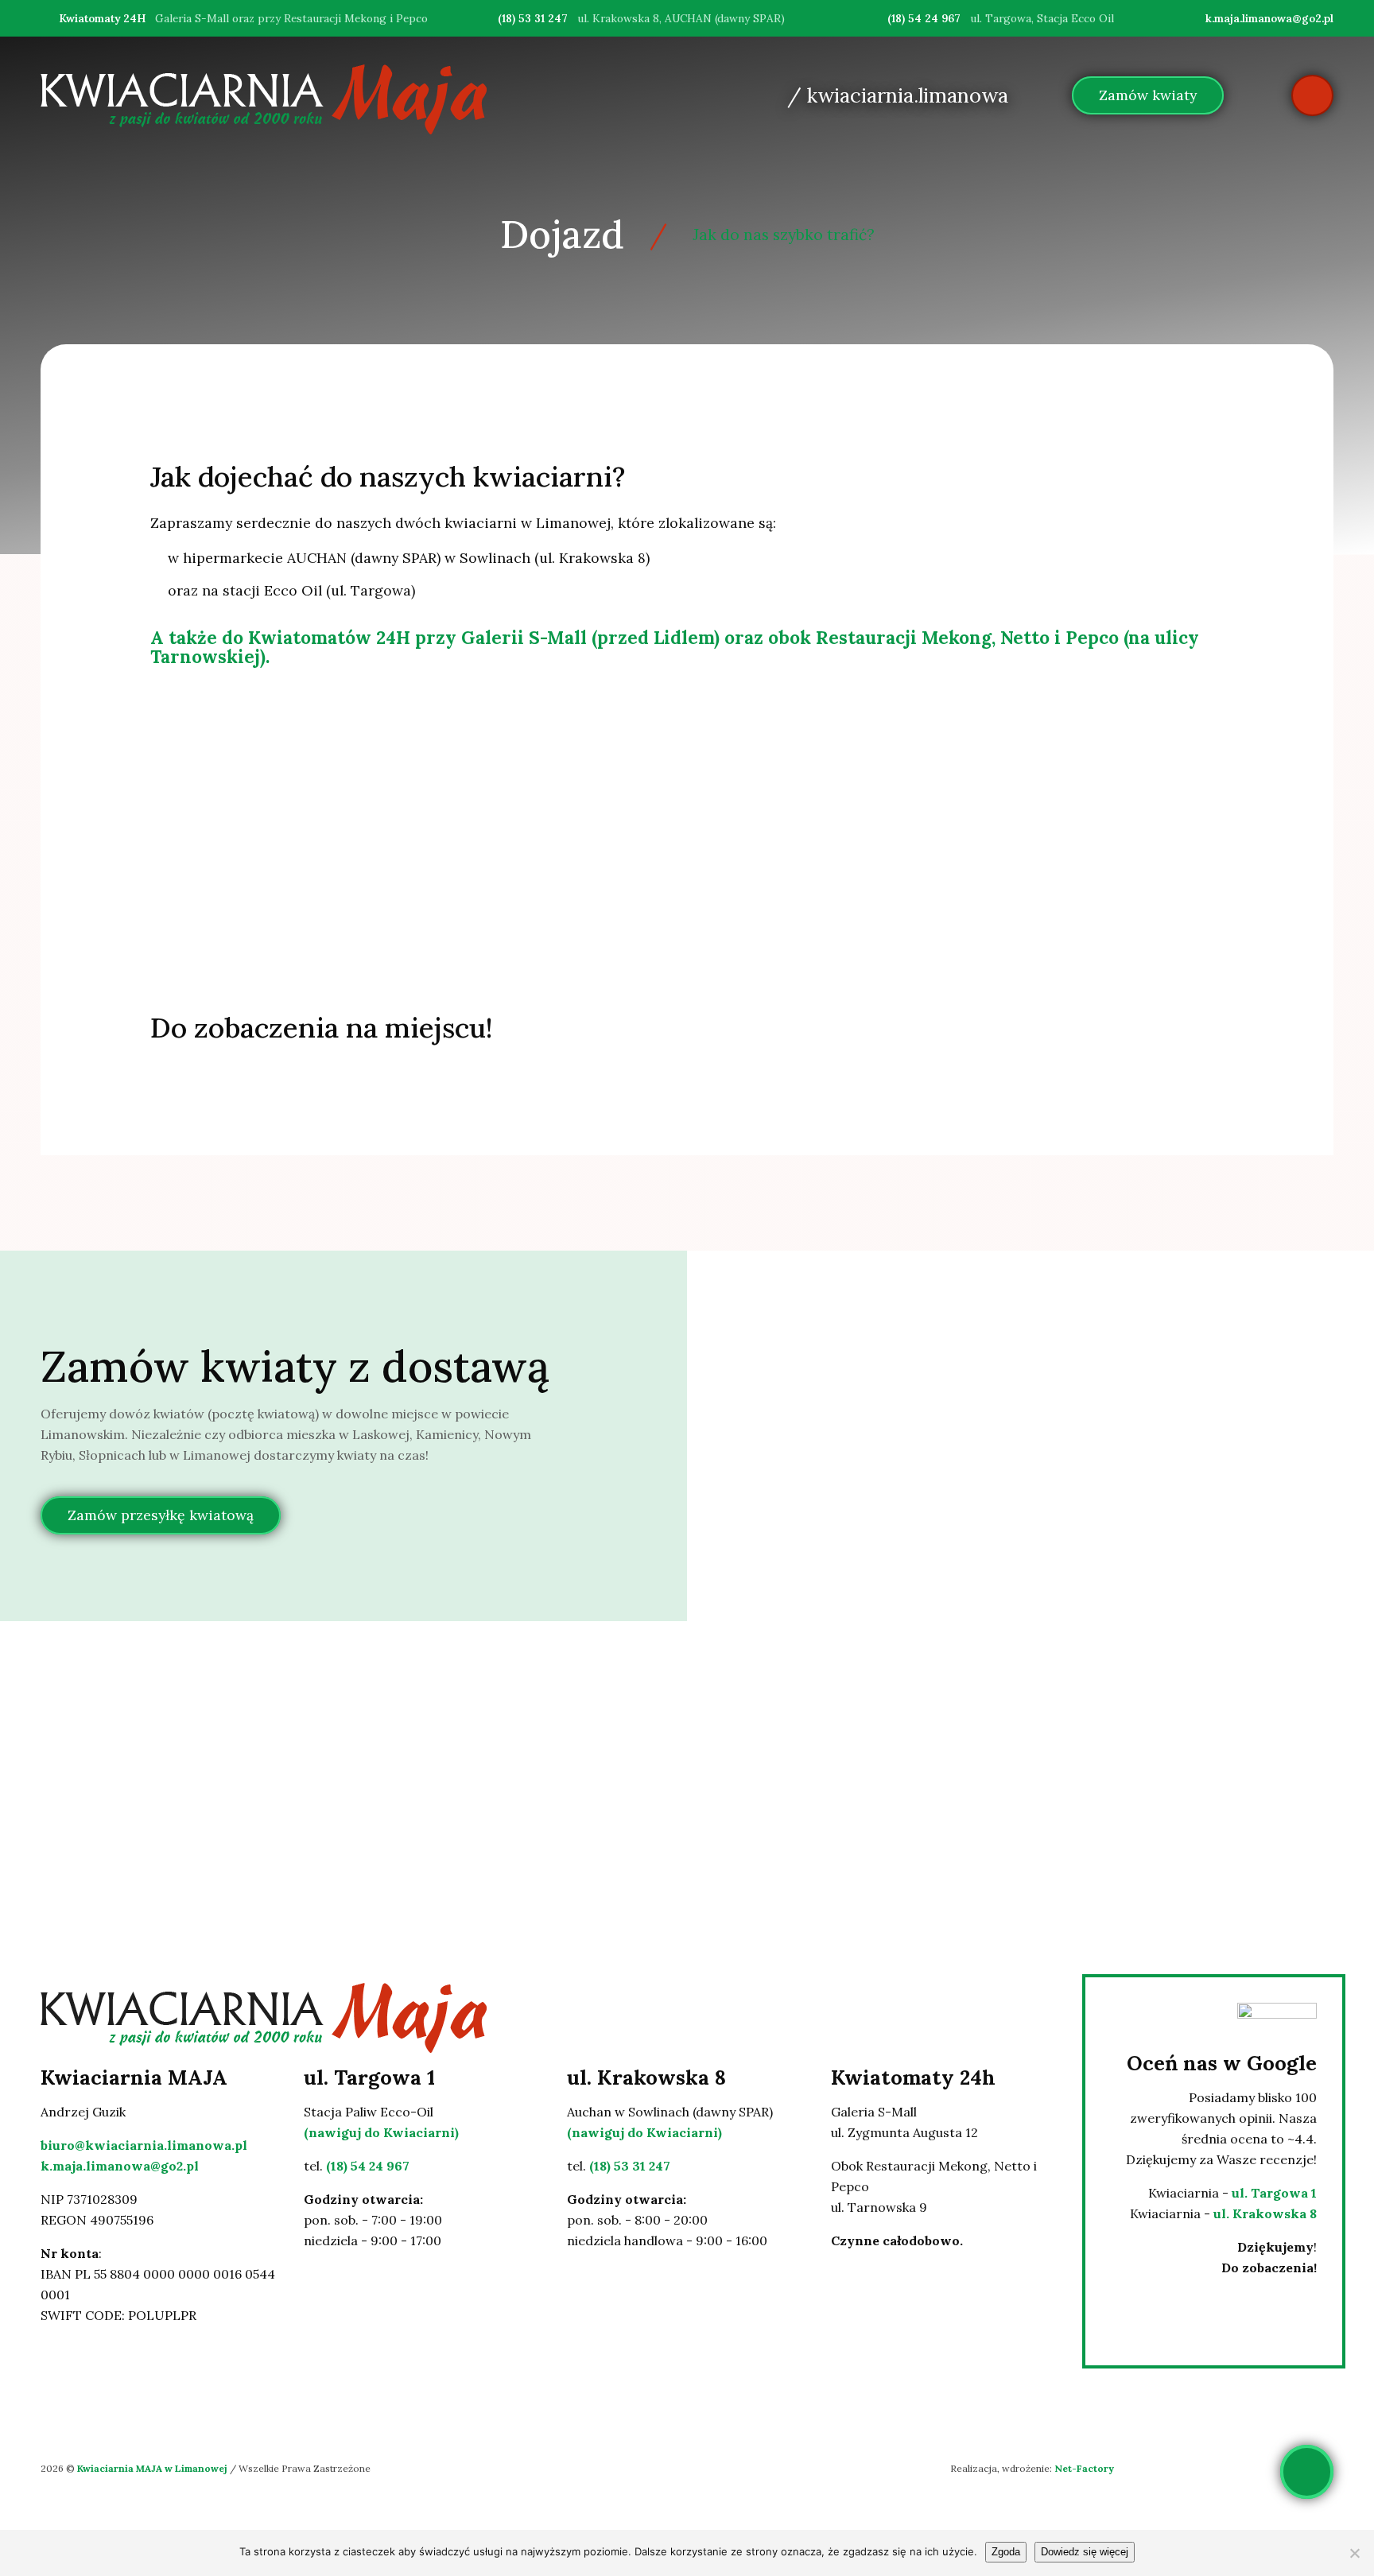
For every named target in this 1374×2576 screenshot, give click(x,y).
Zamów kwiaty (1148, 95)
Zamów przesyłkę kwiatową (161, 1516)
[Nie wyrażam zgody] (1354, 2553)
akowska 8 (1283, 2213)
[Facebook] (841, 2310)
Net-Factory (1084, 2468)
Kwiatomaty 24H (102, 18)
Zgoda (1006, 2552)
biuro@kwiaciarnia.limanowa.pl (144, 2145)
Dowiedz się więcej (1085, 2552)
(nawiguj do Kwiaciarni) (381, 2132)
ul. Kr (1231, 2213)
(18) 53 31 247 (533, 18)
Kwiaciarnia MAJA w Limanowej (153, 2468)
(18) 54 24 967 (924, 18)
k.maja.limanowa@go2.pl (1269, 18)
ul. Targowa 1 (1274, 2193)
